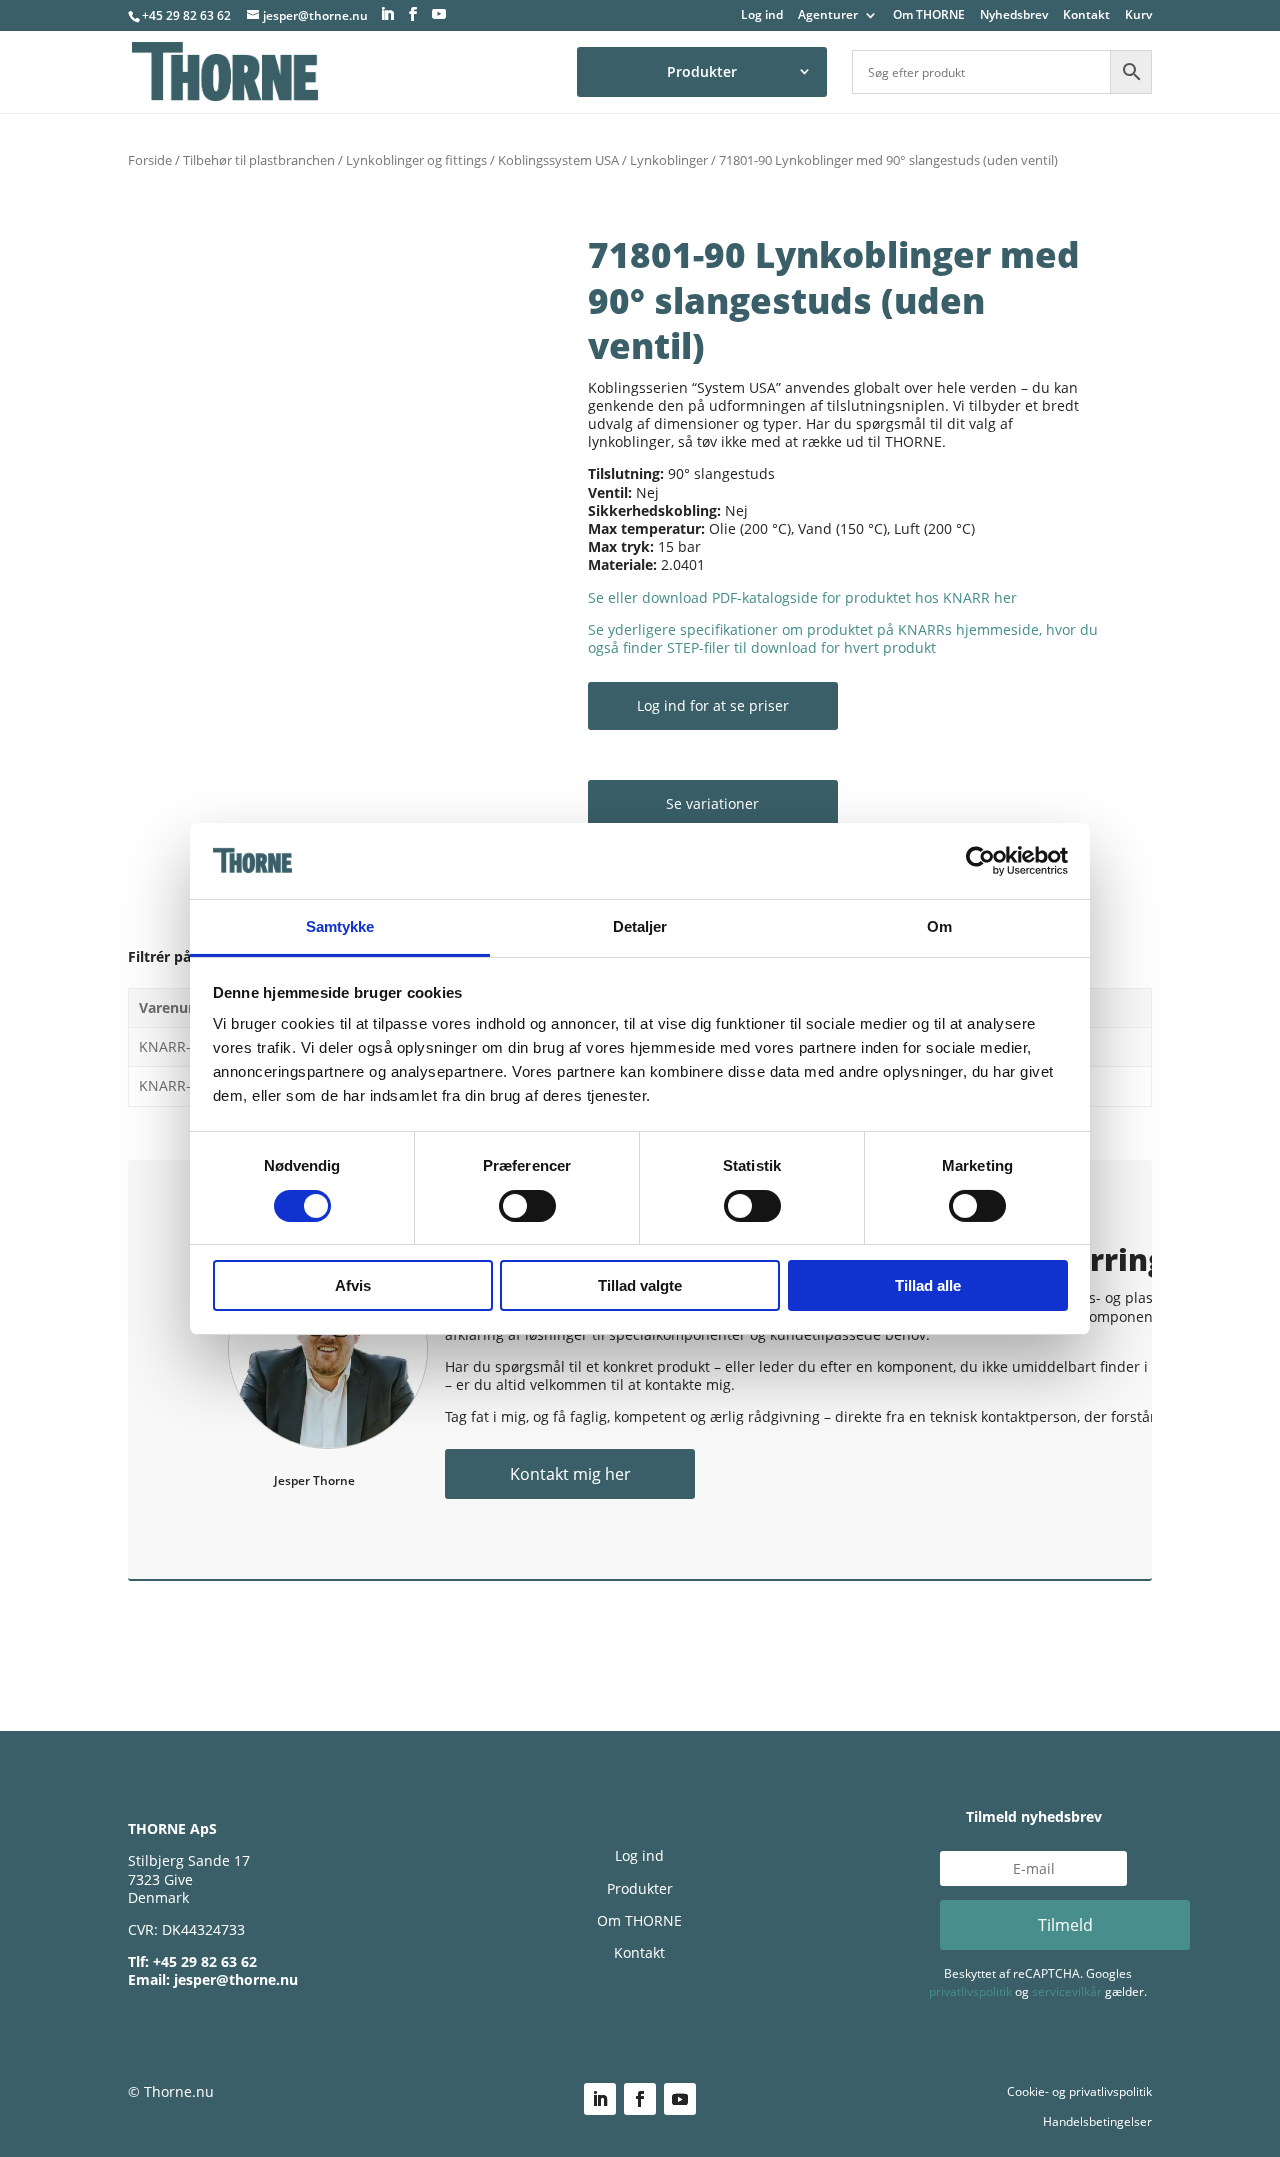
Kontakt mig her (570, 1474)
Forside (150, 160)
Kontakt (1086, 16)
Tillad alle (928, 1285)
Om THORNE (929, 16)
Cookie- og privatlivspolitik (1079, 2091)
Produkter (702, 71)
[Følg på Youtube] (680, 2099)
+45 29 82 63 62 (186, 15)
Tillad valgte (640, 1285)
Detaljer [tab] (640, 926)
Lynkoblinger (669, 160)
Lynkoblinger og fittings (416, 160)
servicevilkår (1067, 1991)
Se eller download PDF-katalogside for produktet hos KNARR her (802, 597)
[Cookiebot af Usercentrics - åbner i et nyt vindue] (980, 861)
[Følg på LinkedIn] (600, 2099)
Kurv (1138, 16)
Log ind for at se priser (713, 705)
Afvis (353, 1285)
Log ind (762, 16)
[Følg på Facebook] (640, 2099)
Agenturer (828, 16)
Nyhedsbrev (1014, 16)
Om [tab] (939, 926)
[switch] (527, 1206)
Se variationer (712, 803)
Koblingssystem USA (558, 160)
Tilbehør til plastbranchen (259, 160)
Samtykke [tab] (340, 926)
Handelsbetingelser (1097, 2121)
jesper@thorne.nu (236, 1979)
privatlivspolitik (970, 1991)
